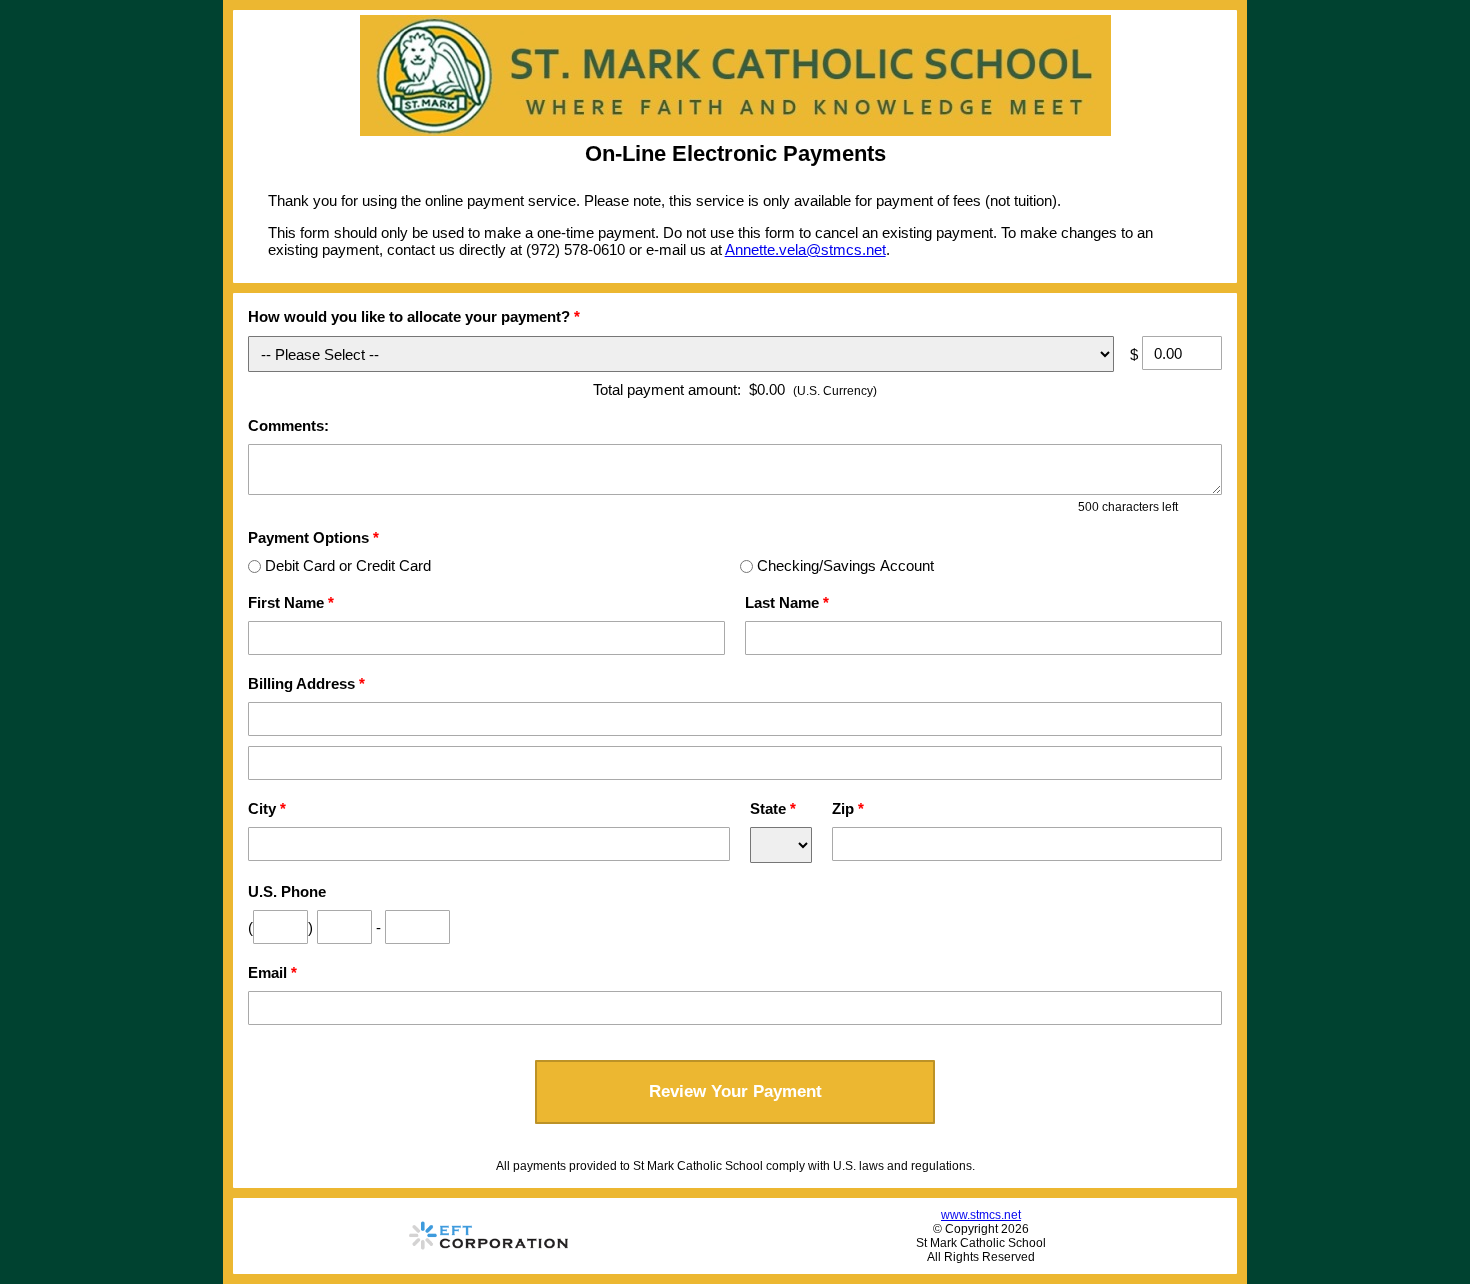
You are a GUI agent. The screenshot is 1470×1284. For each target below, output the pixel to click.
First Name (291, 602)
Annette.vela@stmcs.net (805, 249)
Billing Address (306, 683)
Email (272, 972)
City (267, 808)
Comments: (288, 425)
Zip (848, 808)
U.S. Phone (287, 891)
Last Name (787, 602)
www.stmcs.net (981, 1215)
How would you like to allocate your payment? (414, 316)
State (773, 808)
